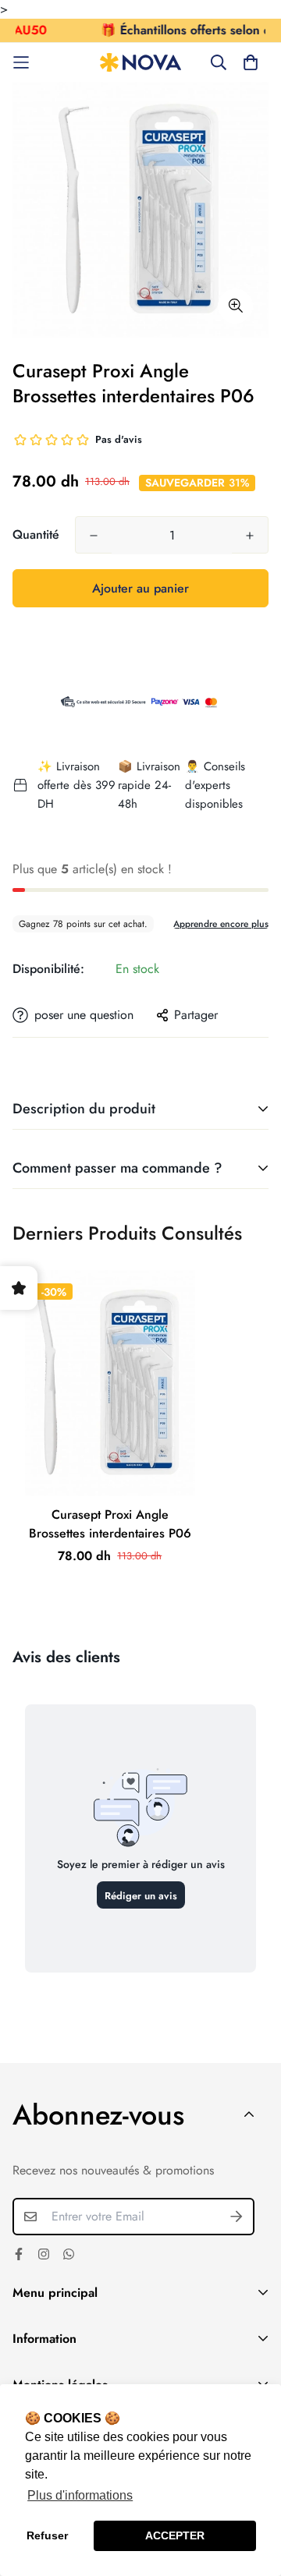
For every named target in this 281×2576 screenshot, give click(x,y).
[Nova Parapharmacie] (141, 63)
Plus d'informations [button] (80, 2495)
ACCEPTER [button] (175, 2535)
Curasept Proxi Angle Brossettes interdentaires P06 (110, 1524)
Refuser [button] (47, 2535)
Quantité (36, 534)
